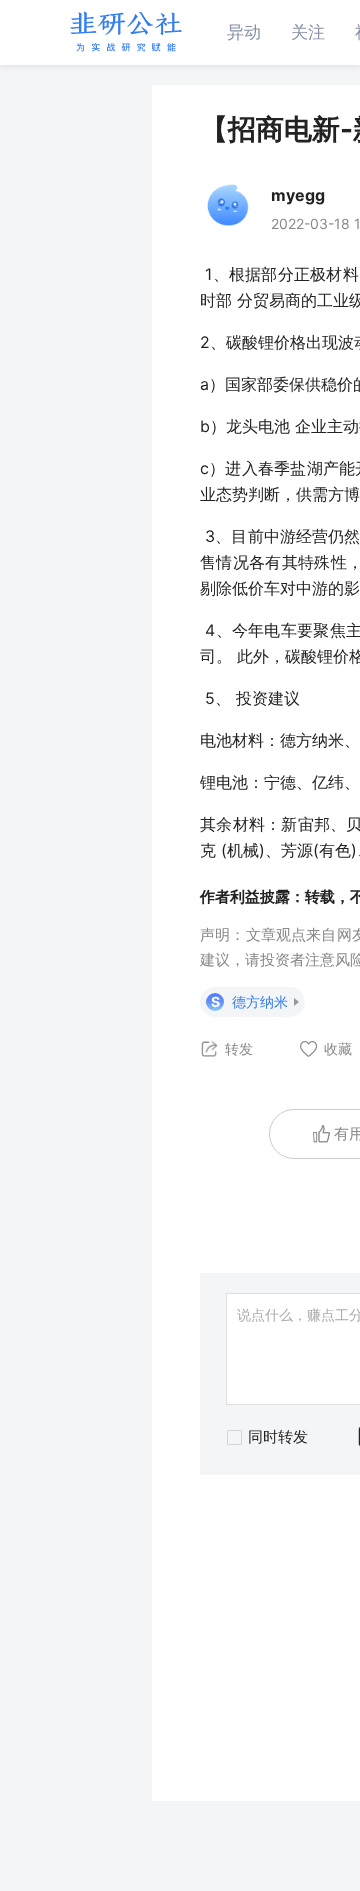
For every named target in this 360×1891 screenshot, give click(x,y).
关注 (308, 32)
